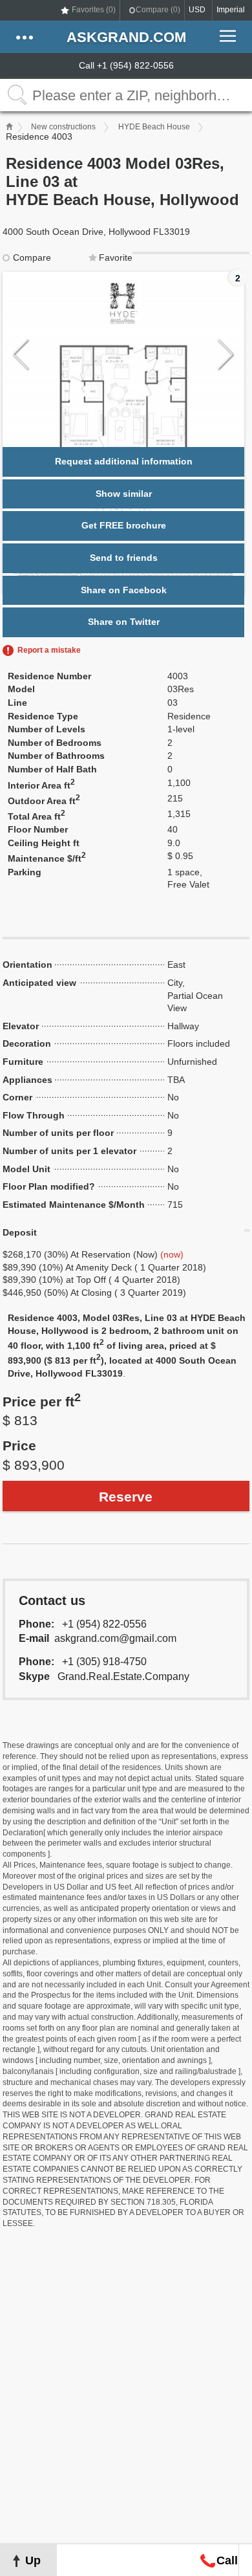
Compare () (158, 10)
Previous (21, 355)
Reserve (126, 1497)
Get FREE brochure (124, 525)
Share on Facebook (124, 590)
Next (226, 355)
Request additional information (124, 461)
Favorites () (94, 10)
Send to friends (124, 558)
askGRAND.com (126, 37)
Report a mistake (49, 650)
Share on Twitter (124, 622)
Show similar (124, 494)
